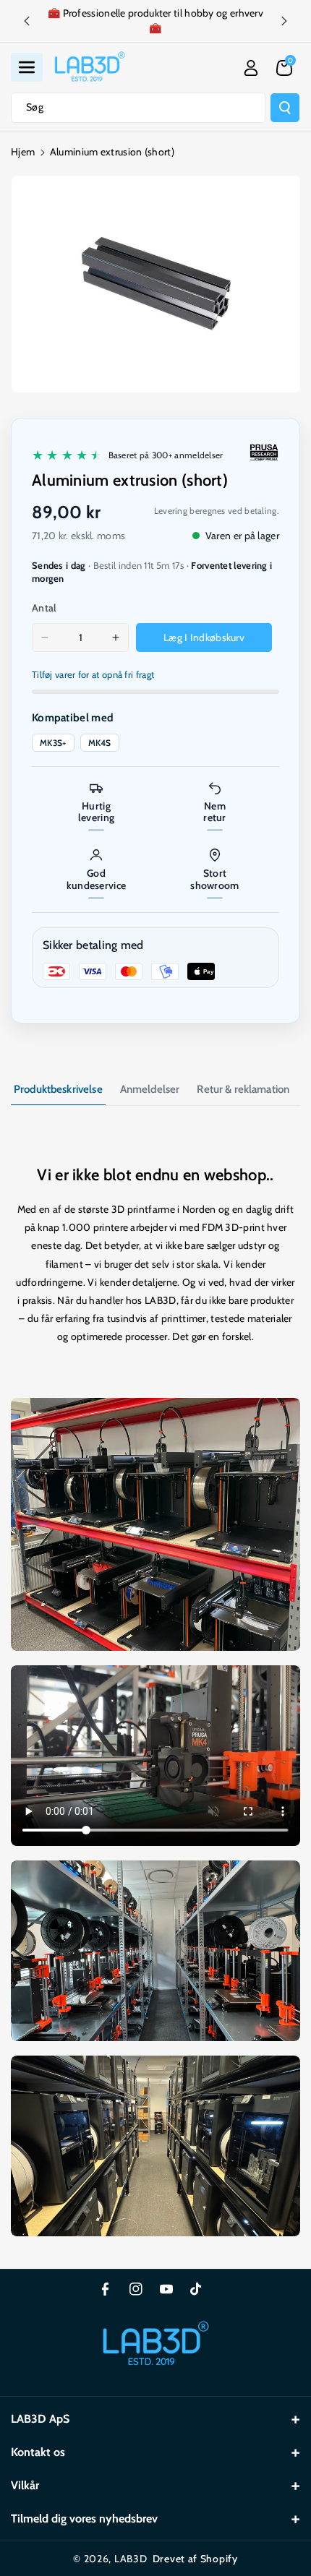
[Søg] (285, 108)
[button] (27, 67)
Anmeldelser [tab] (150, 1089)
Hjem (23, 152)
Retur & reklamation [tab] (243, 1089)
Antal (44, 608)
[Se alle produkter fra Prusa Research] (264, 452)
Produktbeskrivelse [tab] (58, 1089)
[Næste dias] (284, 21)
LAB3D (131, 2559)
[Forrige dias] (27, 21)
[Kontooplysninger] (251, 68)
